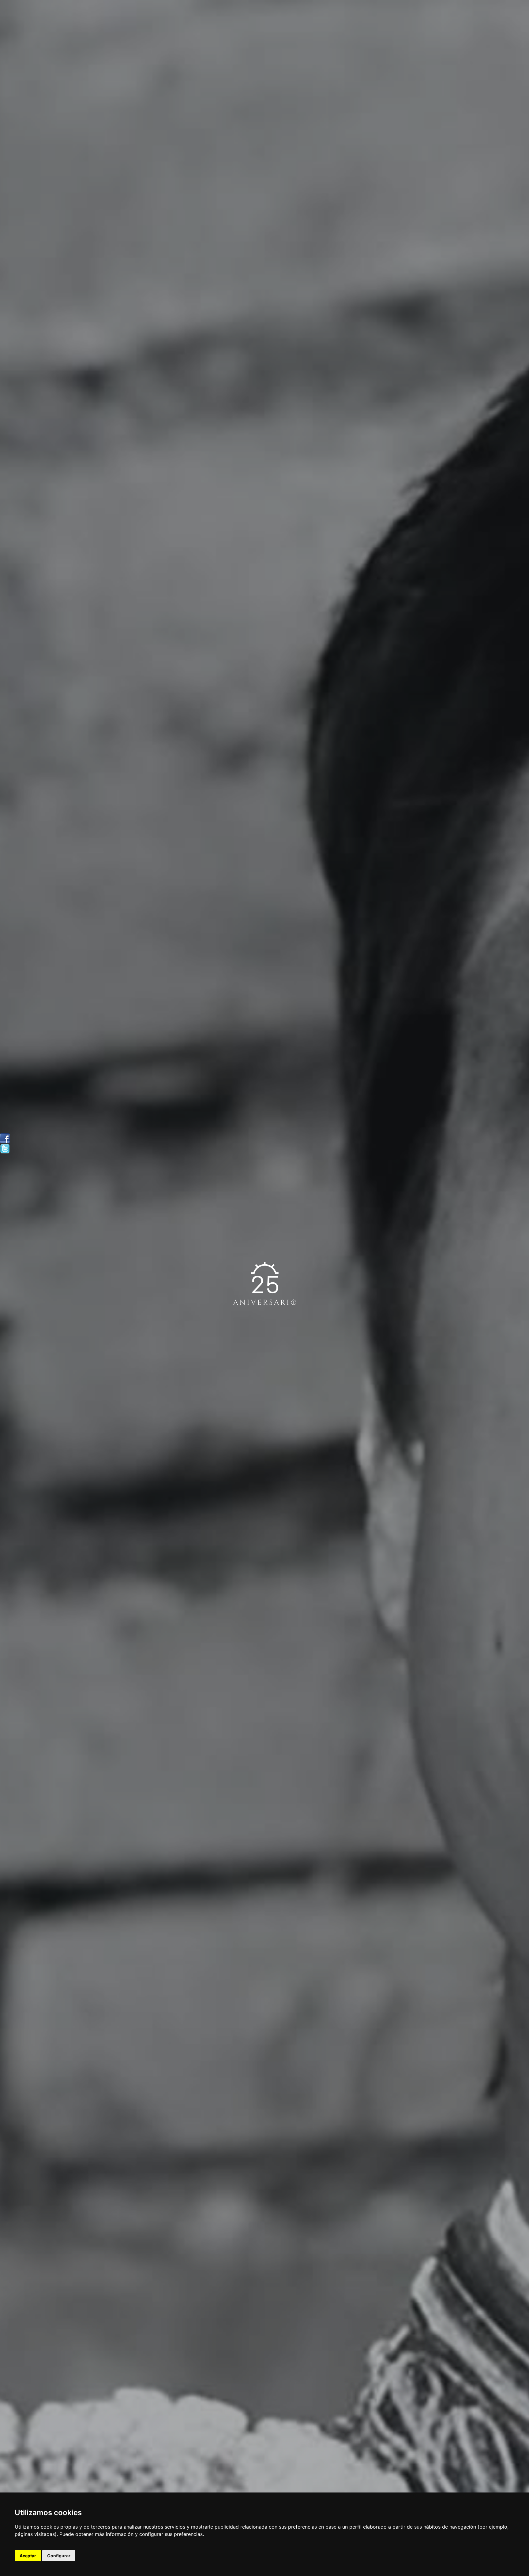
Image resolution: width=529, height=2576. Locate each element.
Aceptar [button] (28, 2556)
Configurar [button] (59, 2556)
